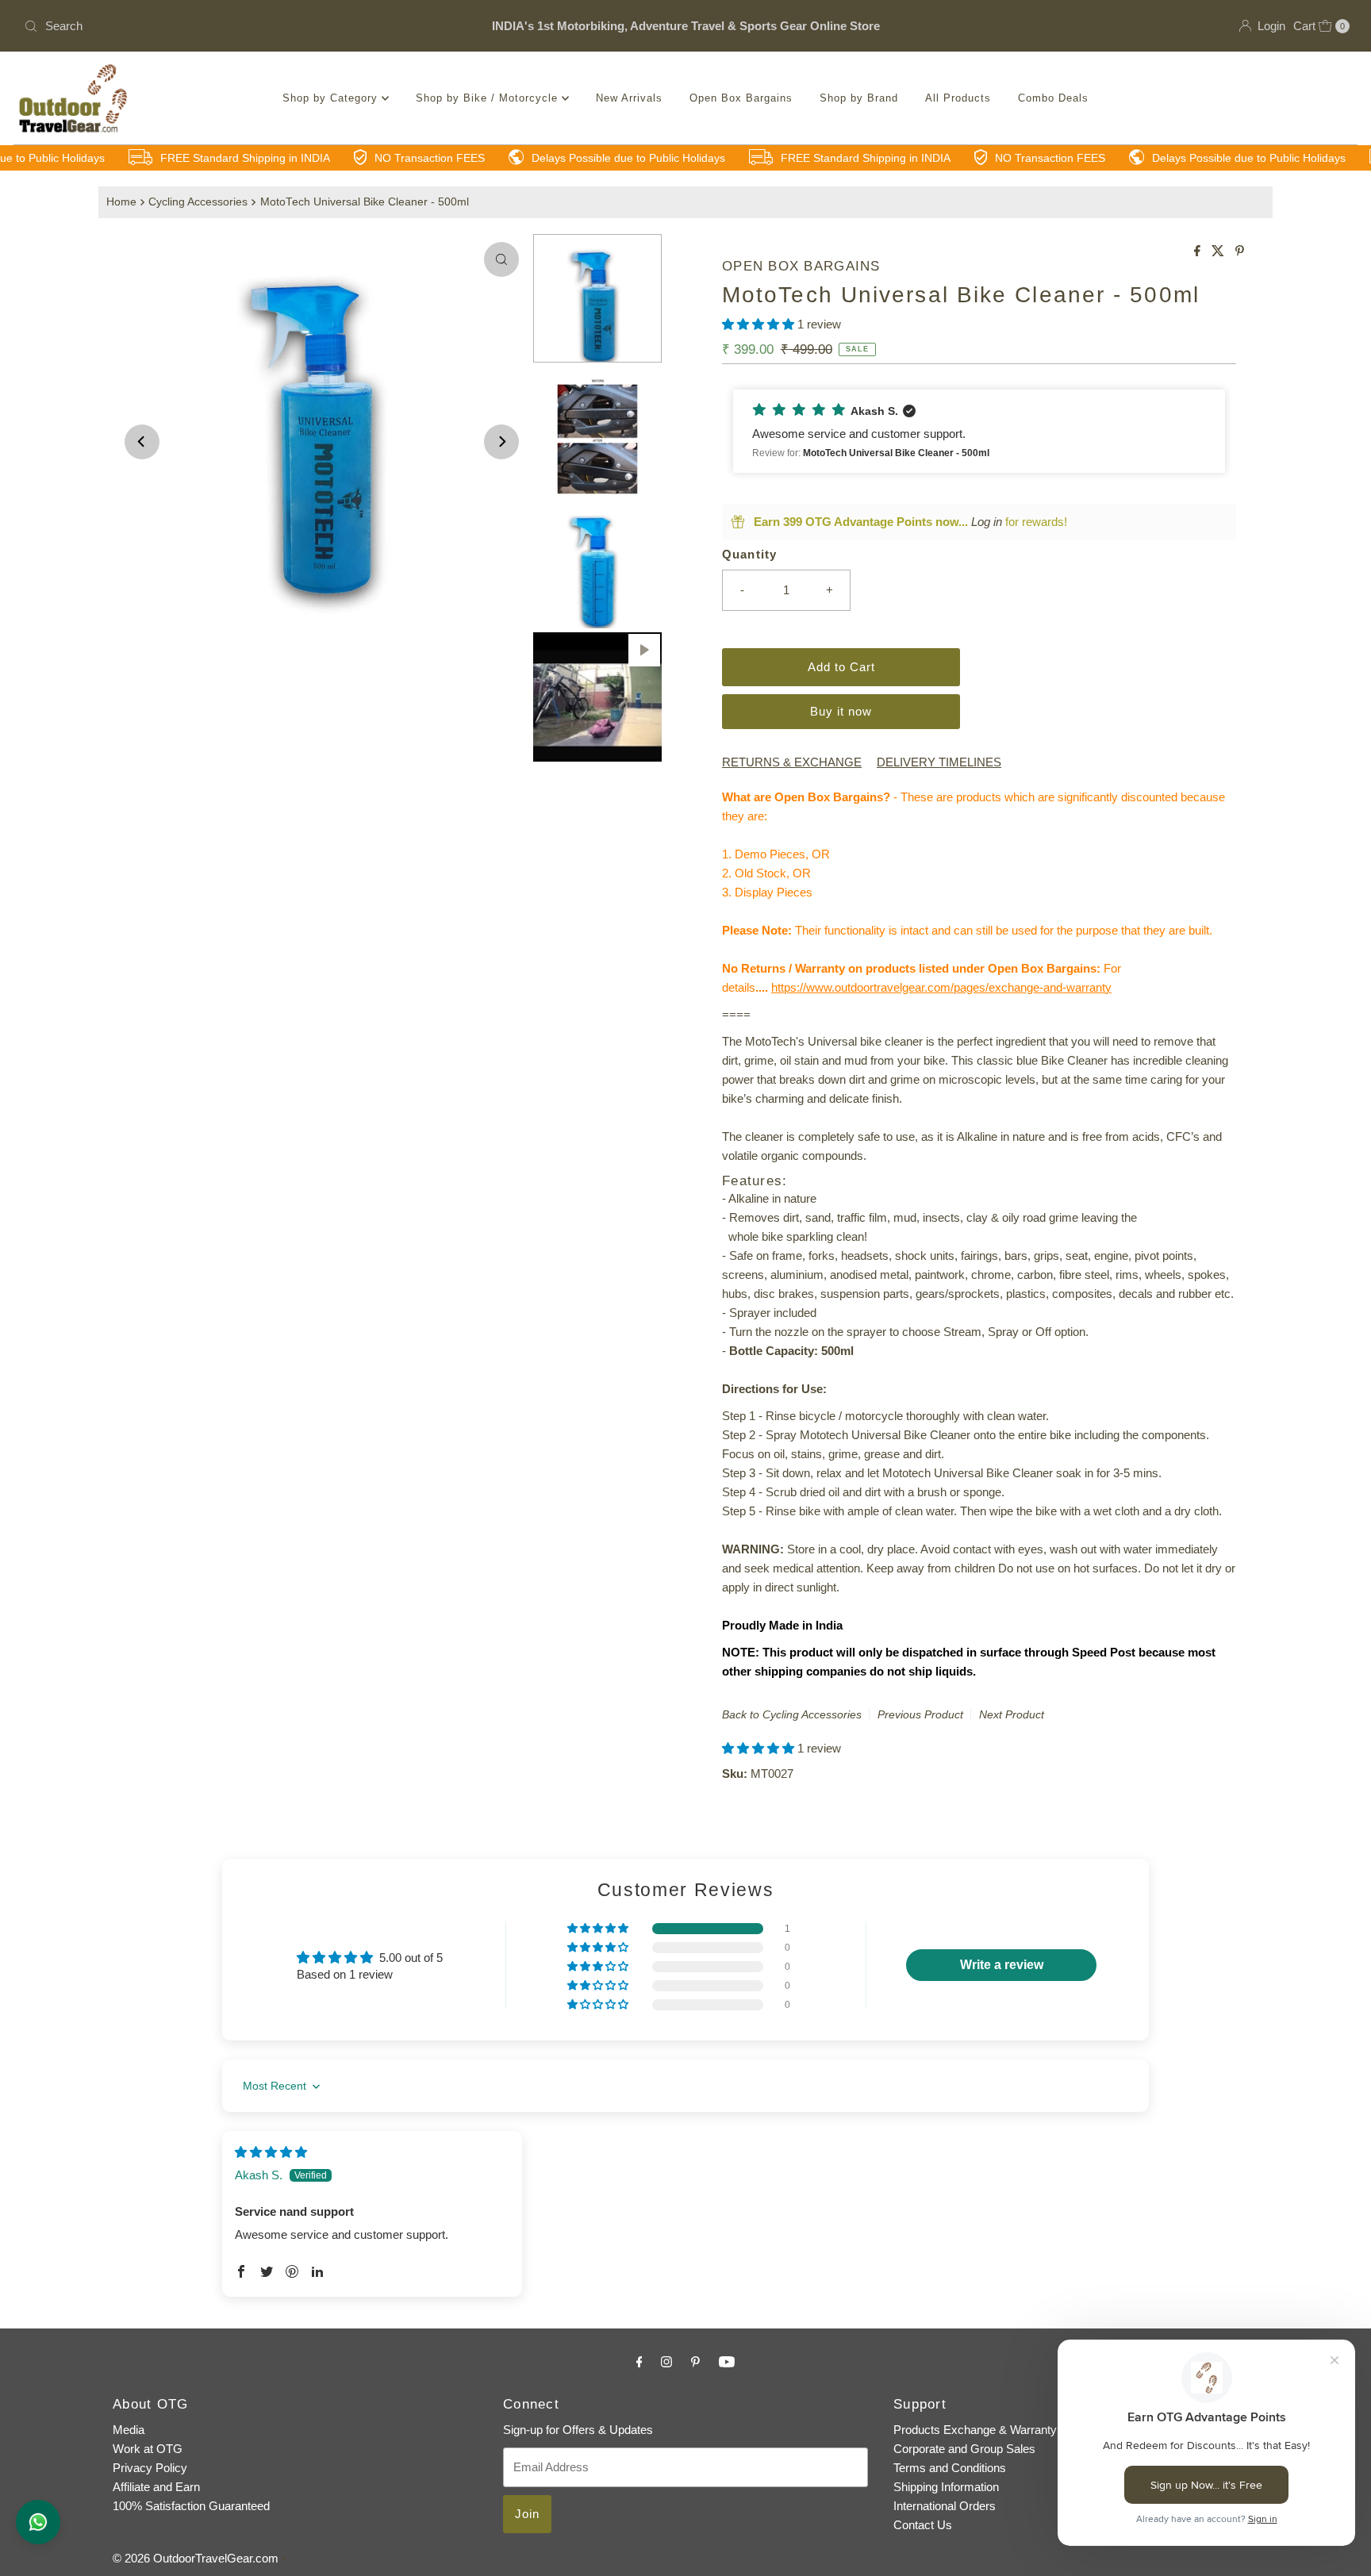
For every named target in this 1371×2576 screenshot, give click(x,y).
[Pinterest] (695, 2362)
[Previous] (142, 442)
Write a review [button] (1002, 1965)
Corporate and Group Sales (964, 2449)
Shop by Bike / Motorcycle (489, 98)
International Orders (945, 2506)
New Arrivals (629, 98)
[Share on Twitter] (1219, 252)
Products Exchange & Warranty (975, 2430)
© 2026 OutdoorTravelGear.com (196, 2558)
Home (121, 202)
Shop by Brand (859, 98)
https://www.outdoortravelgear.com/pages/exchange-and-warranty (941, 987)
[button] (760, 324)
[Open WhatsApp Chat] (38, 2522)
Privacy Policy (150, 2468)
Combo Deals (1053, 98)
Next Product (1012, 1714)
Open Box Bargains (741, 98)
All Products (958, 98)
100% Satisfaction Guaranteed (191, 2506)
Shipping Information (946, 2487)
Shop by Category (332, 98)
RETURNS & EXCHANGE (792, 762)
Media (129, 2430)
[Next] (501, 442)
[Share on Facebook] (1199, 252)
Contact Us (923, 2525)
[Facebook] (639, 2362)
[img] (271, 2152)
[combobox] (236, 26)
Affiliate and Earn (156, 2487)
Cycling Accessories (198, 202)
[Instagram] (666, 2362)
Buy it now (841, 711)
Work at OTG (148, 2449)
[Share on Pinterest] (1240, 252)
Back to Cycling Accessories (792, 1714)
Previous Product (920, 1714)
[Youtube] (727, 2362)
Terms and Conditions (950, 2468)
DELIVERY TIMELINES (939, 762)
